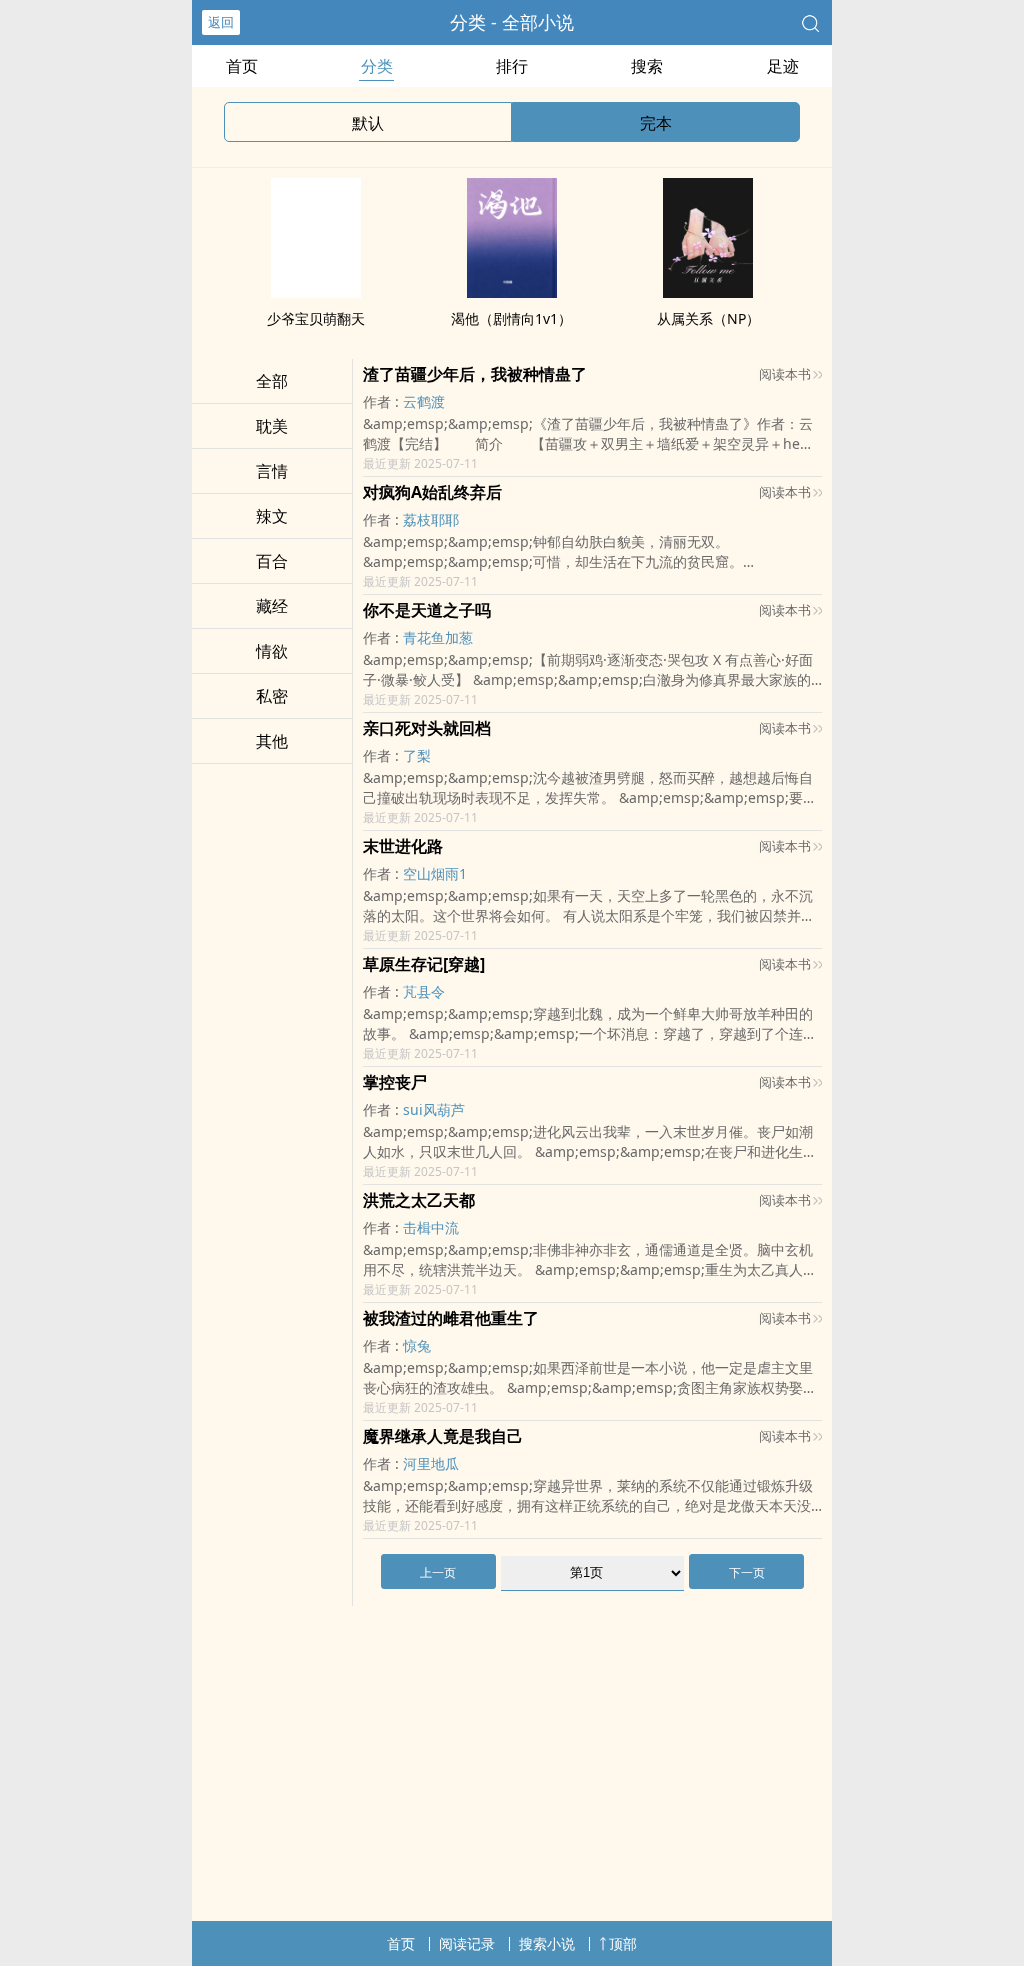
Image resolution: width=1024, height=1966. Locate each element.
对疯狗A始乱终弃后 (432, 492)
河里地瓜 (431, 1463)
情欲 (272, 651)
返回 (221, 22)
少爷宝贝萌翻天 (316, 318)
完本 (656, 123)
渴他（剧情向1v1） (511, 318)
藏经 (272, 606)
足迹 (783, 66)
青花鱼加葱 (438, 637)
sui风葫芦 (434, 1109)
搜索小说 (547, 1943)
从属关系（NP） (708, 318)
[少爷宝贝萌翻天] (316, 292)
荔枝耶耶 (431, 519)
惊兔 (417, 1345)
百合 (272, 561)
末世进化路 (403, 846)
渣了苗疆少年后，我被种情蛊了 (475, 374)
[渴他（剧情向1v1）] (512, 292)
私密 (272, 696)
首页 (242, 66)
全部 (272, 381)
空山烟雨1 (435, 873)
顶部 (623, 1943)
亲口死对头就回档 (427, 728)
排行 (512, 66)
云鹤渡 (424, 401)
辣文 (272, 516)
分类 (377, 66)
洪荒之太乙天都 (419, 1200)
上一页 (438, 1572)
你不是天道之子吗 (427, 610)
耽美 (272, 426)
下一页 (747, 1572)
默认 (368, 123)
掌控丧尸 (395, 1082)
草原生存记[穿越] (424, 964)
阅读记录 (467, 1943)
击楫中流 (431, 1227)
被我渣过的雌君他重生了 (451, 1318)
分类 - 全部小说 (512, 22)
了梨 (417, 755)
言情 (272, 471)
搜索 (647, 66)
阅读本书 (785, 374)
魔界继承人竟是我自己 (443, 1436)
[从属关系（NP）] (708, 292)
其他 (272, 741)
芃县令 (424, 991)
